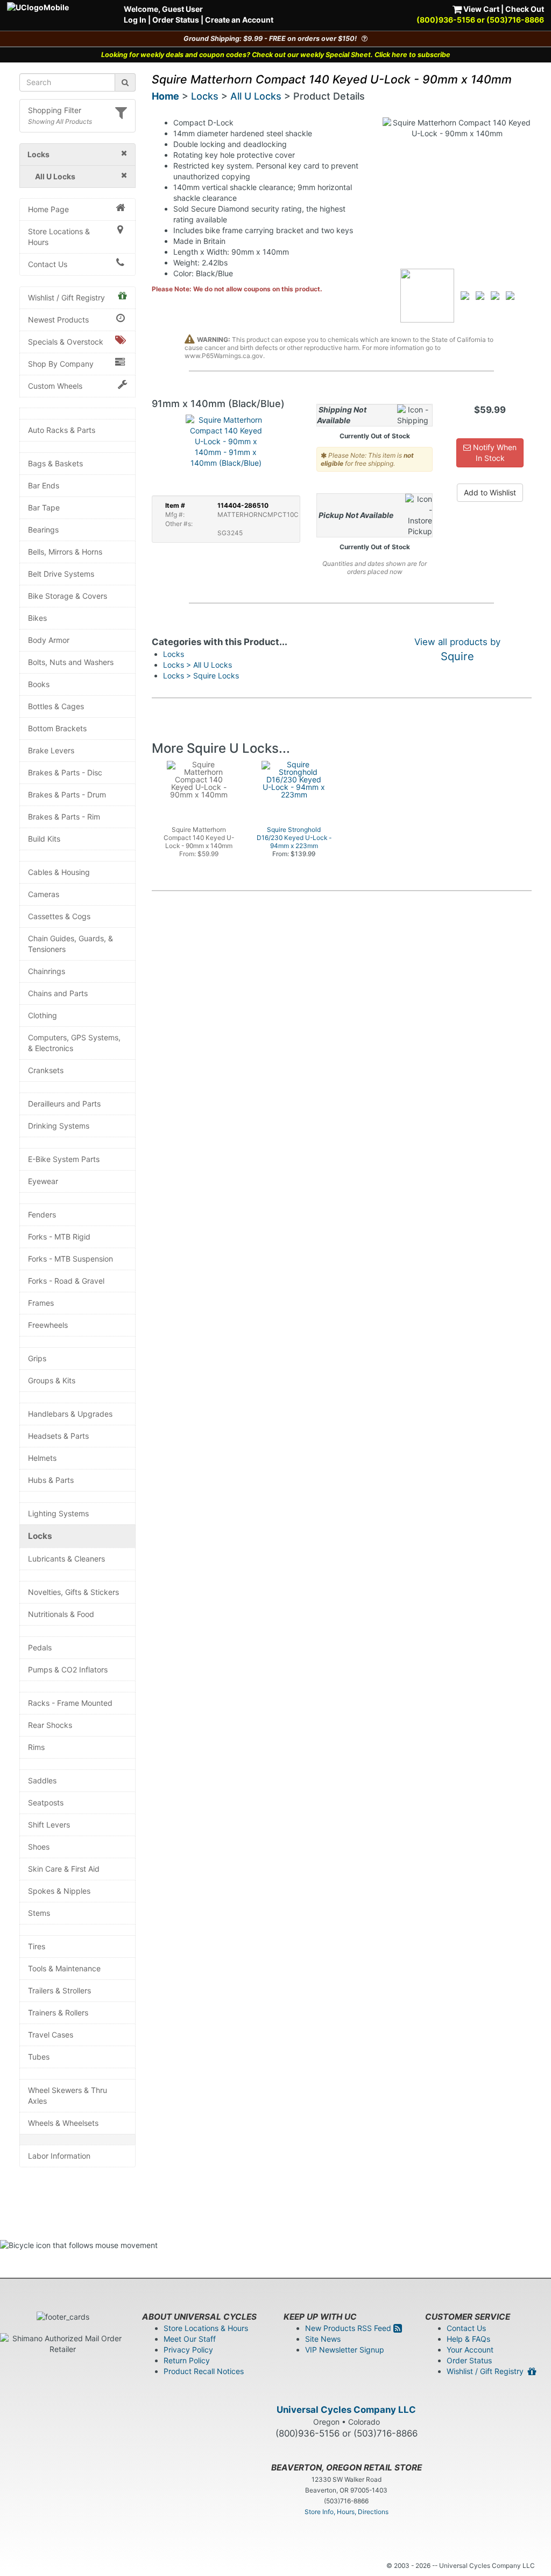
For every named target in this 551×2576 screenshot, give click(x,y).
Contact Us (48, 264)
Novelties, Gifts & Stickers (73, 1592)
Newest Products (58, 320)
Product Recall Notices (204, 2371)
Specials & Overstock (66, 342)
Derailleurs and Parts (64, 1104)
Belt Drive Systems (61, 574)
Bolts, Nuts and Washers (71, 662)
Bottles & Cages (56, 706)
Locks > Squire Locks (201, 675)
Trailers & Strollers (59, 1990)
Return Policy (187, 2360)
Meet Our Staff (190, 2339)
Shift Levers (49, 1825)
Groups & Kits (52, 1380)
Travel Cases (51, 2035)
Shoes (39, 1847)
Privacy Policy (188, 2350)
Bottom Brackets (57, 728)
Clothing (43, 1015)
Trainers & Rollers (58, 2012)
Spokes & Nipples (59, 1891)
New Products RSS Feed (349, 2328)
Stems (39, 1913)
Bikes (37, 618)
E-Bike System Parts (64, 1159)
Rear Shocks (50, 1725)
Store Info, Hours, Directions (347, 2512)
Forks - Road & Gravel (66, 1281)
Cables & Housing (59, 872)
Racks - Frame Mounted (70, 1703)
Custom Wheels (55, 386)
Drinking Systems (59, 1126)
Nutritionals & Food (61, 1614)
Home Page (48, 209)
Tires (37, 1946)
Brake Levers (51, 750)
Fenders (42, 1214)
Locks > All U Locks (197, 665)
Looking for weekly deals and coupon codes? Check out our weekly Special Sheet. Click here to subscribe (276, 55)
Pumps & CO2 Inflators (68, 1669)
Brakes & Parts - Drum (67, 794)
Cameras (44, 894)
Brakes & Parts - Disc (65, 772)
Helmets (42, 1458)
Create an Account (239, 20)
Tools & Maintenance (64, 1968)
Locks (40, 1536)
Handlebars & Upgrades (70, 1414)
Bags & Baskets (55, 463)
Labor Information (59, 2156)
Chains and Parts (58, 993)
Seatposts (46, 1802)
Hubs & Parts (51, 1480)
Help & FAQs (468, 2339)
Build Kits (44, 839)
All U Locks (256, 96)
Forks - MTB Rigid (59, 1237)
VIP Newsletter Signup (345, 2350)
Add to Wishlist (490, 492)
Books (39, 684)
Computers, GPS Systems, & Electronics (74, 1043)
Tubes (39, 2057)
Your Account (470, 2350)
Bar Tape (44, 507)
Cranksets (46, 1070)
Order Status (176, 20)
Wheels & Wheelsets (63, 2123)
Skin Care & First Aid (64, 1869)
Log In (135, 20)
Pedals (40, 1647)
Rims (36, 1747)
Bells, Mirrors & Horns (65, 552)
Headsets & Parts (58, 1436)
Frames (41, 1303)
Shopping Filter (55, 110)
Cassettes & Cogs (59, 916)
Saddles (42, 1780)
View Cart (481, 9)
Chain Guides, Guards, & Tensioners (70, 944)
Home (165, 96)
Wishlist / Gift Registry (66, 297)
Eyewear (43, 1181)
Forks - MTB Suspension (70, 1259)
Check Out (525, 9)
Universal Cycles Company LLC (346, 2410)
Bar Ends (44, 485)
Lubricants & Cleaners (66, 1559)
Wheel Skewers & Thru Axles (68, 2095)
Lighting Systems (58, 1513)
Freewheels (48, 1325)
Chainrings (47, 971)
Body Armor (49, 640)
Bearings (43, 530)
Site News (323, 2339)
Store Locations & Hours (59, 237)
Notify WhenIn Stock (494, 453)
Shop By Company (61, 364)
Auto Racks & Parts (62, 430)
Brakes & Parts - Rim (64, 817)
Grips (37, 1358)
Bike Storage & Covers (68, 596)
